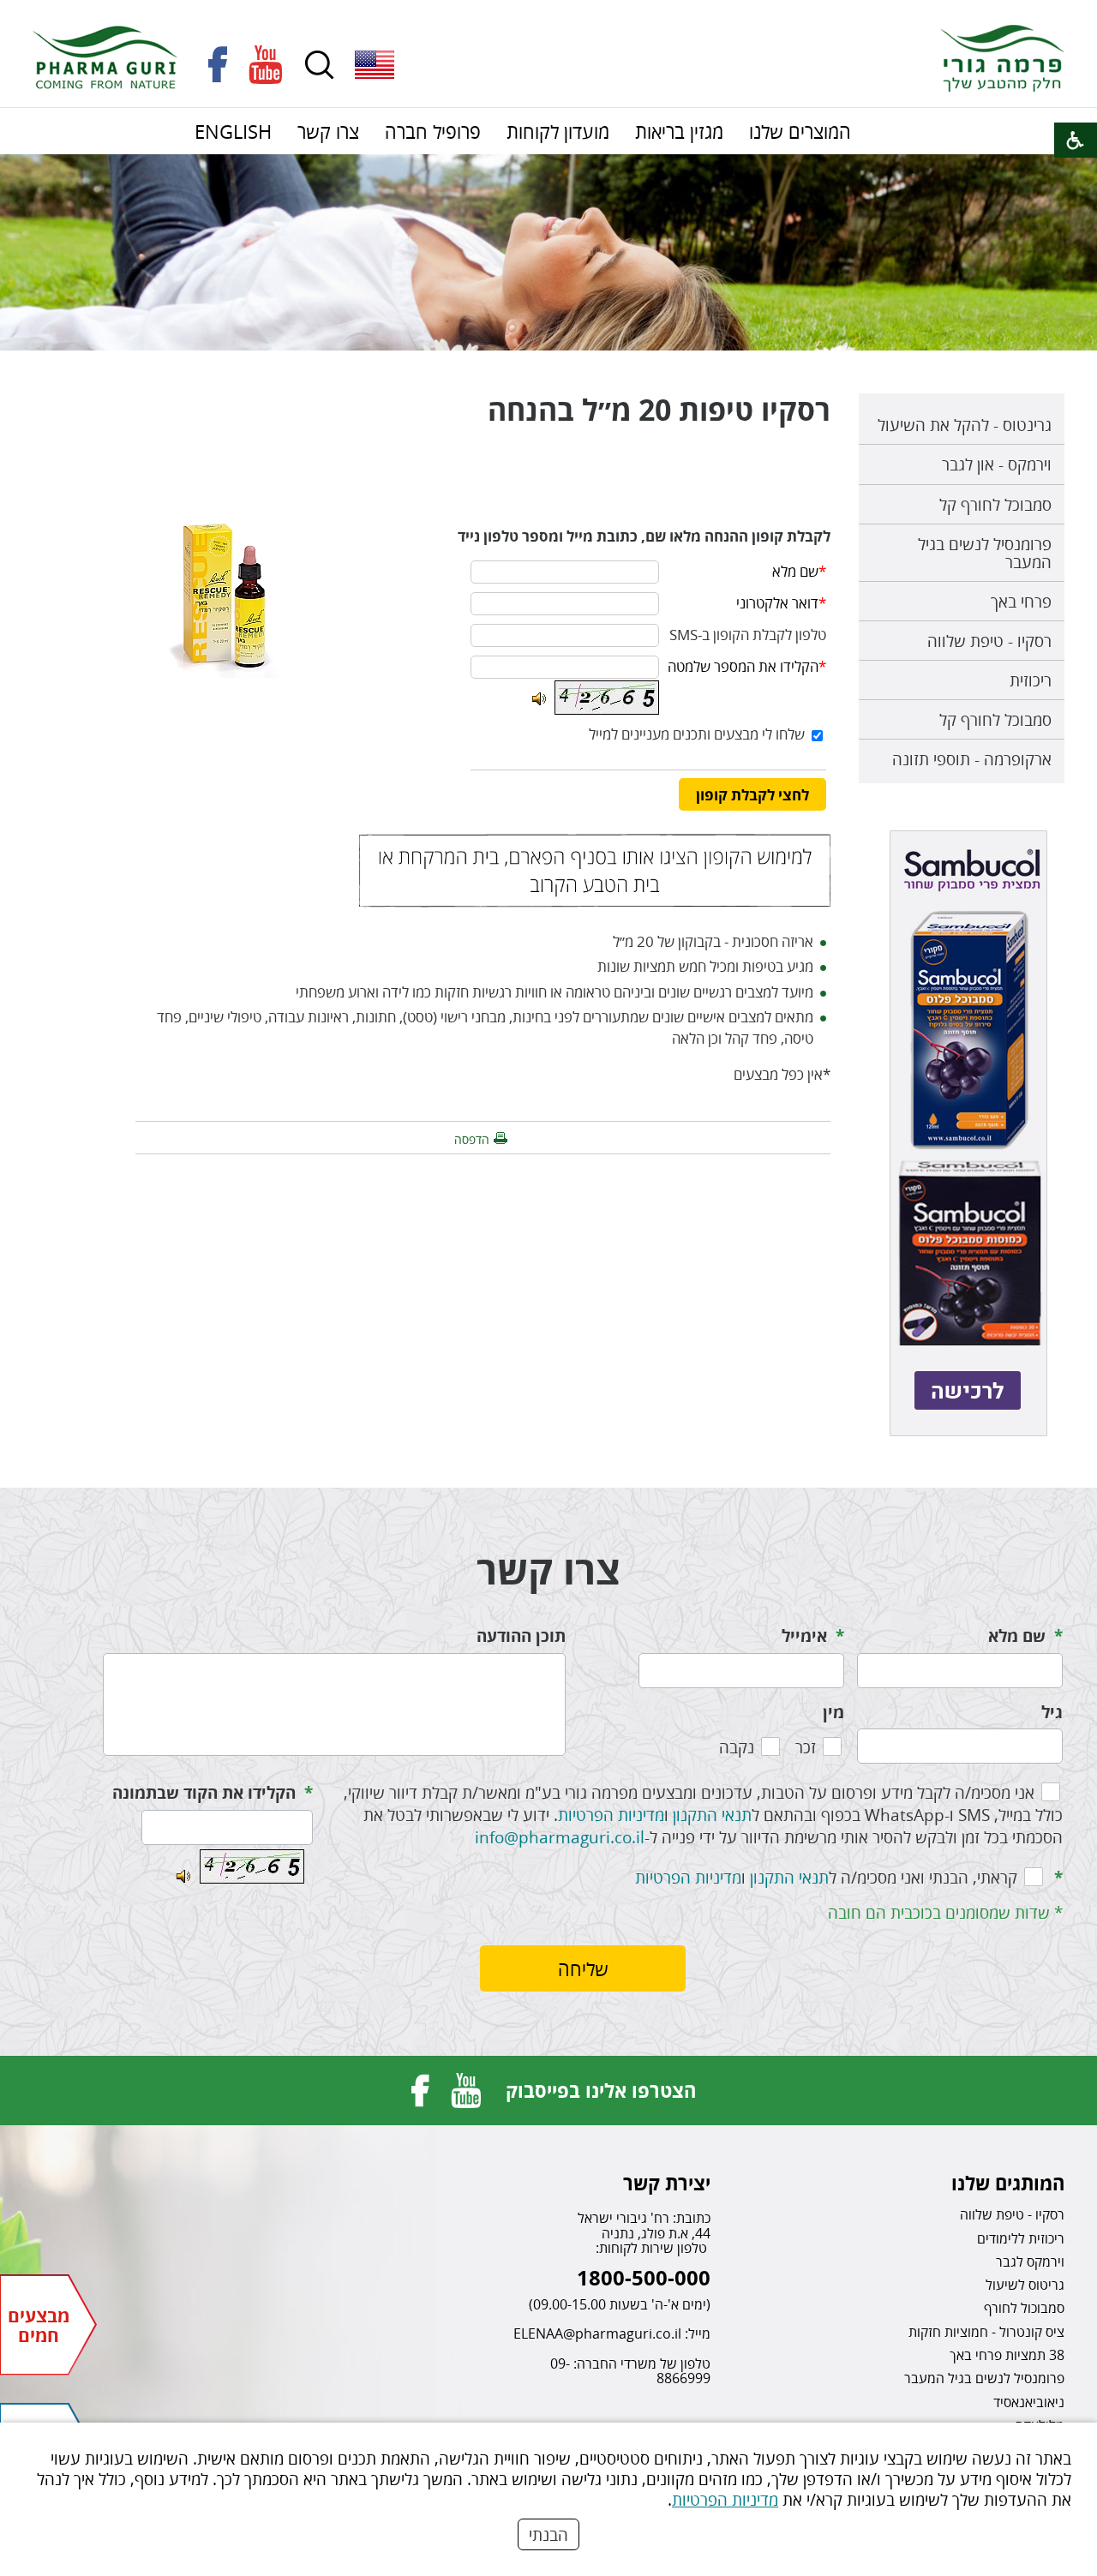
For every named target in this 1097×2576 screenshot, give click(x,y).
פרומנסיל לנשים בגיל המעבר (985, 553)
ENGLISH (233, 131)
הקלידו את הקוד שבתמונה (204, 1793)
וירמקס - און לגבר (997, 464)
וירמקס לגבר (1030, 2261)
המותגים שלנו (1008, 2183)
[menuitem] (800, 131)
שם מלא (1017, 1636)
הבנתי (548, 2534)
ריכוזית (1031, 680)
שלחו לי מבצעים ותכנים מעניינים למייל (697, 734)
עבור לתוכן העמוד (548, 17)
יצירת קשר (667, 2183)
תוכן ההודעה (521, 1636)
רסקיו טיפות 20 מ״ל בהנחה (659, 410)
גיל (1052, 1712)
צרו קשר (328, 131)
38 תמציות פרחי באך (1007, 2355)
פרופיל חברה (433, 131)
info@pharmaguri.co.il (560, 1837)
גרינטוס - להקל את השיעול (965, 425)
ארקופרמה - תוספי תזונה (972, 759)
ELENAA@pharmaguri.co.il (597, 2333)
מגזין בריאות (679, 131)
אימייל (804, 1636)
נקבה (737, 1747)
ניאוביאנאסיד (1029, 2402)
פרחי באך (1021, 601)
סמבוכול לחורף (1024, 2308)
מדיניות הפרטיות (725, 2499)
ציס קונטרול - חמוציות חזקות (986, 2332)
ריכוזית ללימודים (1021, 2238)
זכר (806, 1747)
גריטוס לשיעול (1025, 2285)
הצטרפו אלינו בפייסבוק (601, 2090)
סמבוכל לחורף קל (995, 504)
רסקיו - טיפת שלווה (989, 641)
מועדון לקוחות (558, 131)
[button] (375, 65)
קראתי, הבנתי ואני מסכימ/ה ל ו (826, 1877)
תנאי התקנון (712, 1815)
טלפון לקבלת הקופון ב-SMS (748, 635)
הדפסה (472, 1139)
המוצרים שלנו (800, 131)
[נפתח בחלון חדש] (218, 65)
